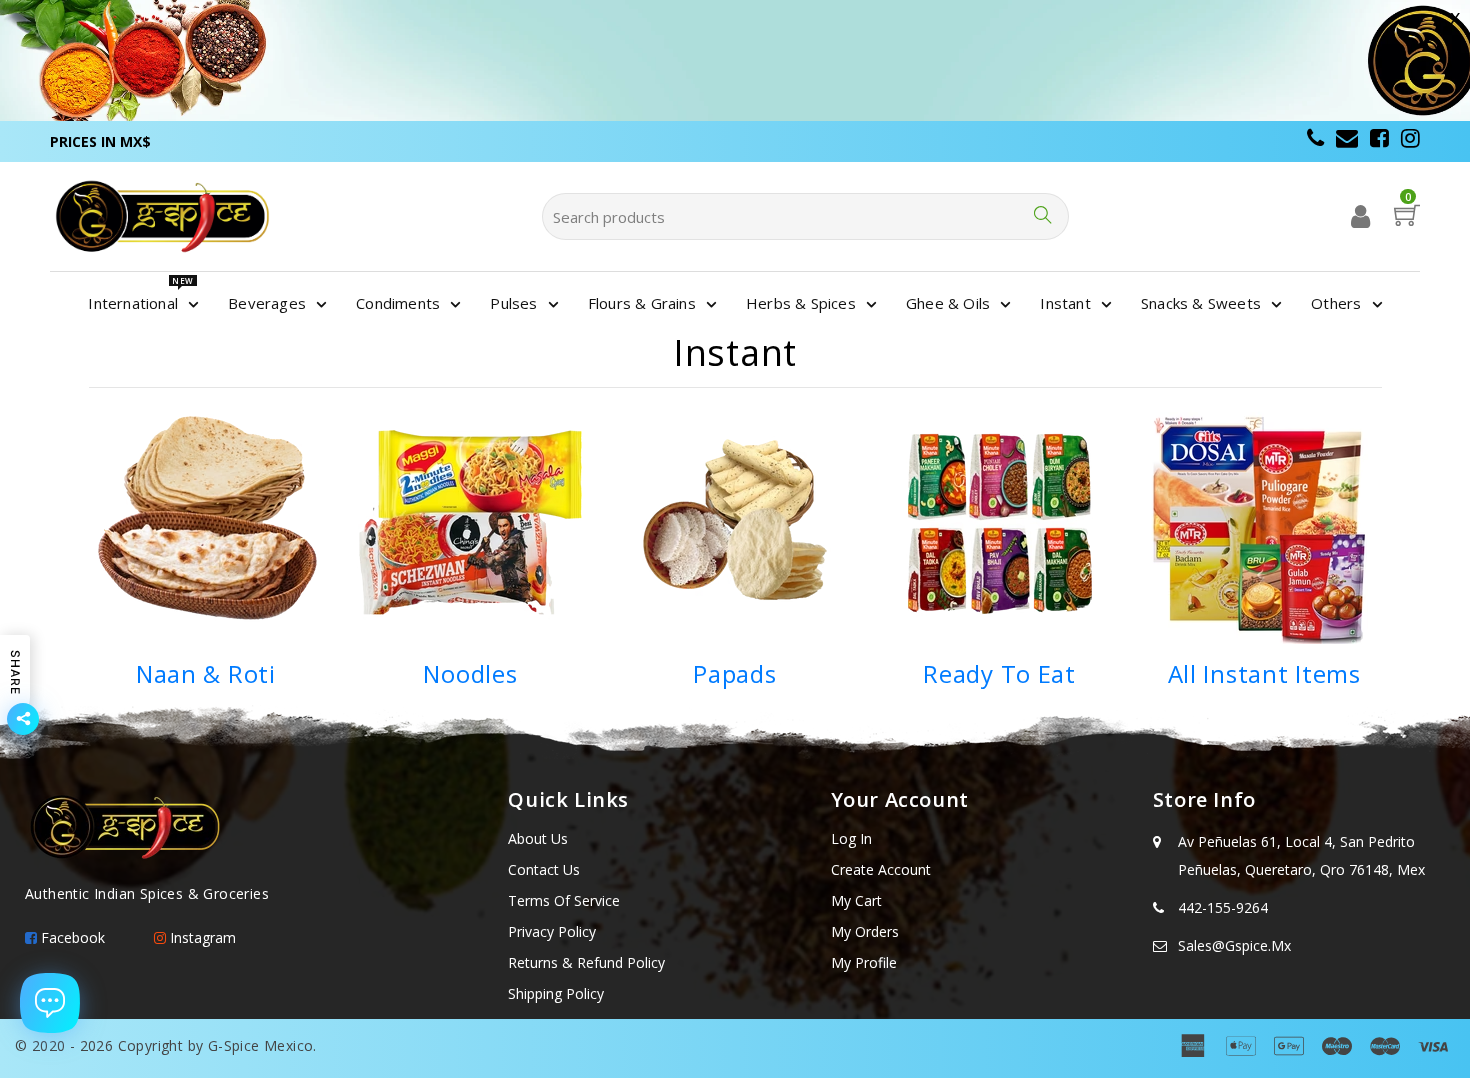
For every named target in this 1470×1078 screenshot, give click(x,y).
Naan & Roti (206, 673)
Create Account (881, 869)
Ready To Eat (999, 673)
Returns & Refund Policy (586, 962)
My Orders (865, 931)
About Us (538, 838)
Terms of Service (564, 900)
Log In (851, 838)
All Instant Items (1264, 673)
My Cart (856, 900)
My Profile (864, 962)
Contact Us (544, 869)
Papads (734, 673)
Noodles (470, 673)
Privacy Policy (552, 931)
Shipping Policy (556, 993)
